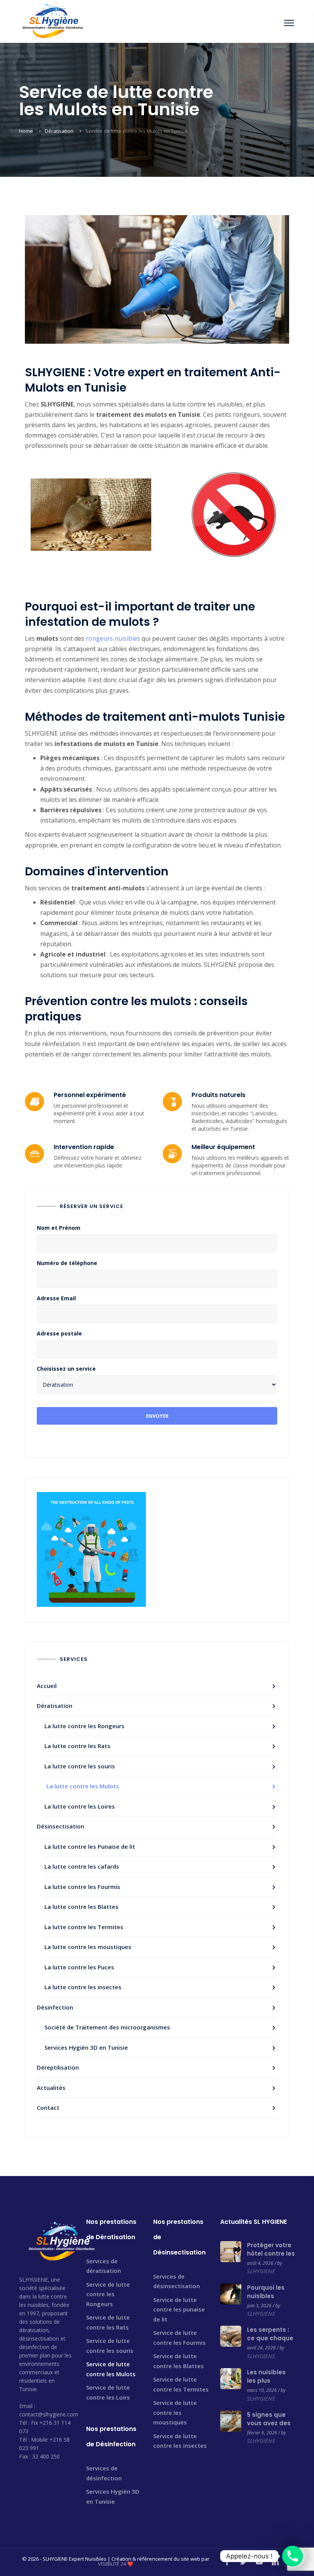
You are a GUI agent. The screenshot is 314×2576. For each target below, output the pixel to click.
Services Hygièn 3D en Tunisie (86, 2047)
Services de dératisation (104, 2266)
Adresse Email (56, 1298)
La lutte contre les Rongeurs (84, 1726)
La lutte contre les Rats (77, 1746)
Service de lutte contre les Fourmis (179, 2338)
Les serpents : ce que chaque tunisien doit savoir (270, 2342)
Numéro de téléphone (67, 1263)
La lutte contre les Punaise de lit (90, 1846)
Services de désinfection (104, 2473)
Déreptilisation (58, 2067)
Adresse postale (59, 1334)
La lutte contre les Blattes (81, 1907)
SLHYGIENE (261, 2271)
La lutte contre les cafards (82, 1866)
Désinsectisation (61, 1826)
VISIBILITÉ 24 (112, 2564)
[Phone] (293, 2556)
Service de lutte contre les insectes (180, 2441)
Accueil (47, 1686)
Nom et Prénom (59, 1228)
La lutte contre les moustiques (88, 1947)
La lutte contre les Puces (79, 1967)
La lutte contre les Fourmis (82, 1887)
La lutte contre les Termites (84, 1927)
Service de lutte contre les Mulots (111, 2369)
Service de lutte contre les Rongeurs (108, 2294)
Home (26, 131)
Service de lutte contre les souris (110, 2346)
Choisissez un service (66, 1369)
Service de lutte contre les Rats (108, 2322)
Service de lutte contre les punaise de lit (179, 2309)
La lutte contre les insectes (83, 1987)
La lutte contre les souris (80, 1766)
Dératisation (59, 131)
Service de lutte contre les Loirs (108, 2392)
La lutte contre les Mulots (83, 1786)
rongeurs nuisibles (113, 638)
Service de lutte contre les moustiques (175, 2412)
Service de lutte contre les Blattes (178, 2361)
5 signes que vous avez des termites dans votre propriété (270, 2427)
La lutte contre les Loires (80, 1806)
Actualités (51, 2088)
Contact (48, 2107)
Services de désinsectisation (177, 2281)
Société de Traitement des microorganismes (107, 2027)
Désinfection (55, 2007)
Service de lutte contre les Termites (181, 2384)
